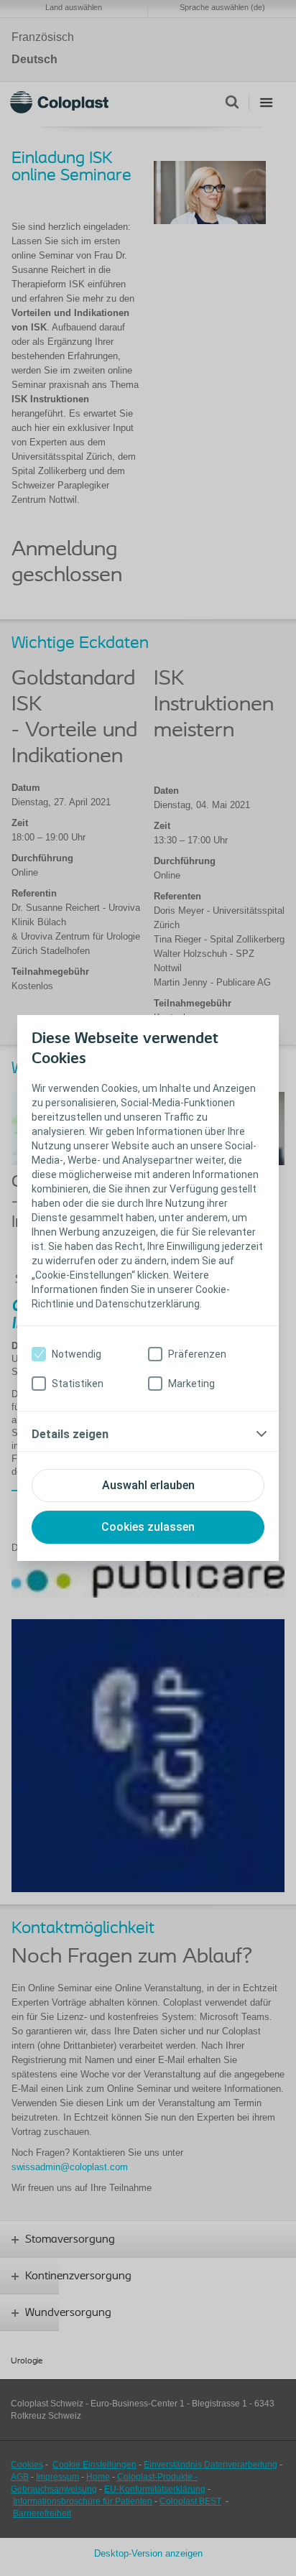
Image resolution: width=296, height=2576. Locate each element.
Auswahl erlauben (148, 1485)
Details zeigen (70, 1434)
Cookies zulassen (148, 1527)
